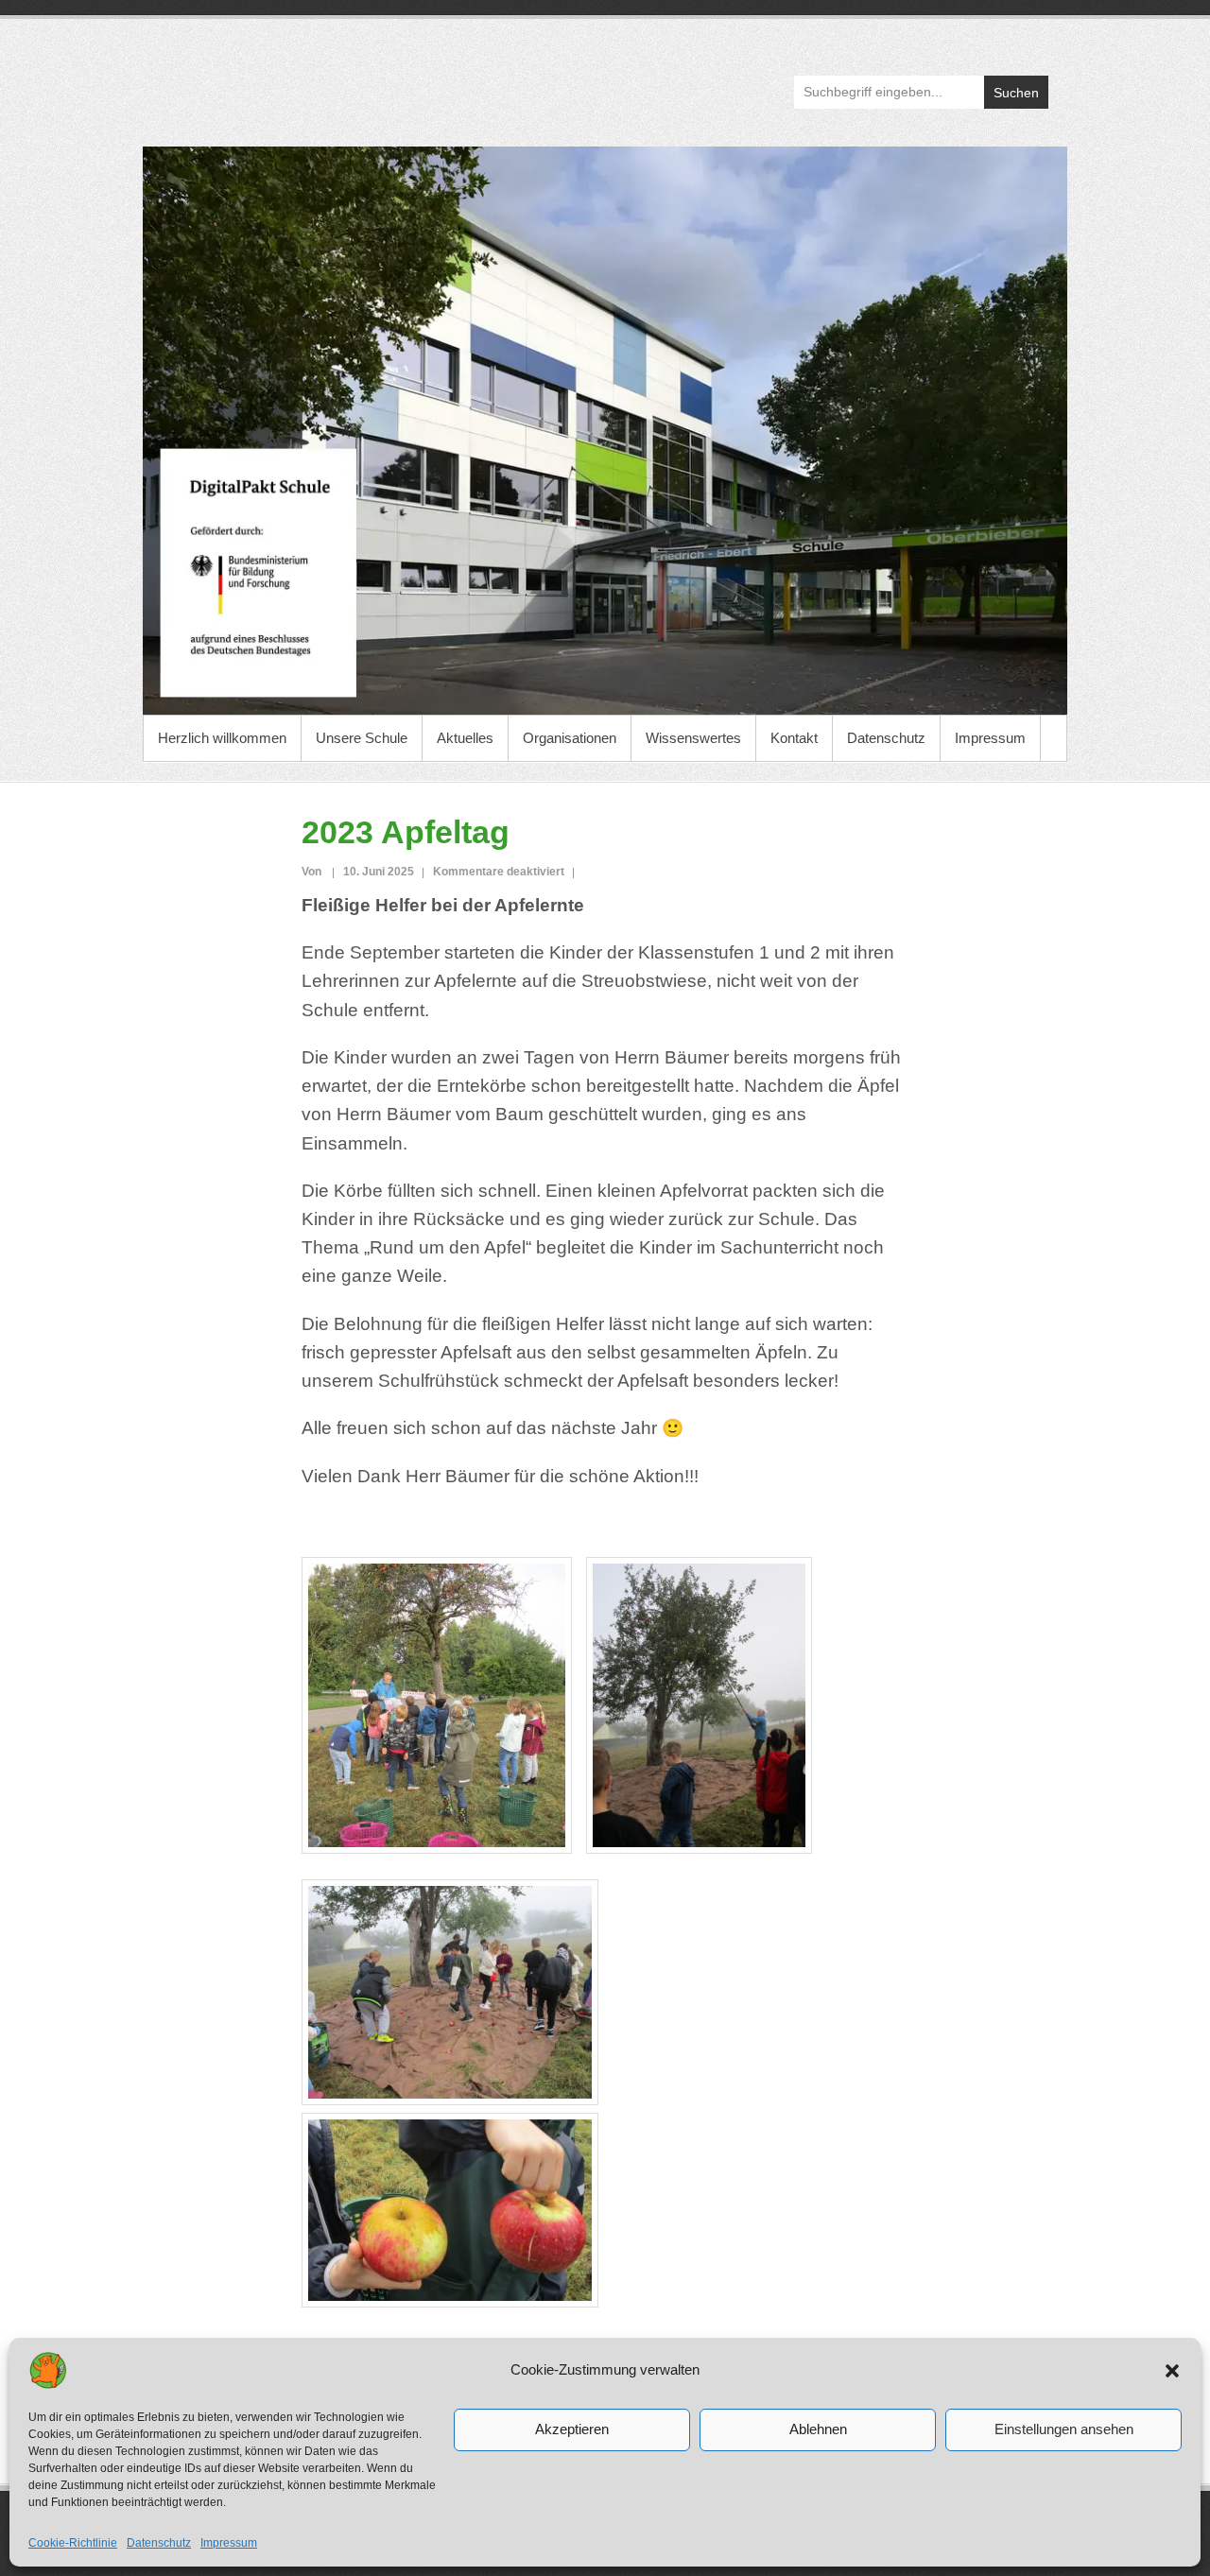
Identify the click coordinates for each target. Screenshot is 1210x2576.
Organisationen (570, 738)
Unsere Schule (362, 738)
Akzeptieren (572, 2429)
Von (313, 872)
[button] (1172, 2371)
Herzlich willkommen (222, 738)
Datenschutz (159, 2543)
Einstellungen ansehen (1064, 2429)
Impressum (229, 2543)
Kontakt (794, 738)
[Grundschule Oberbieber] (605, 431)
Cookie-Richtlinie (73, 2543)
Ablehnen (818, 2429)
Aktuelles (465, 738)
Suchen (1016, 93)
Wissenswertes (693, 738)
